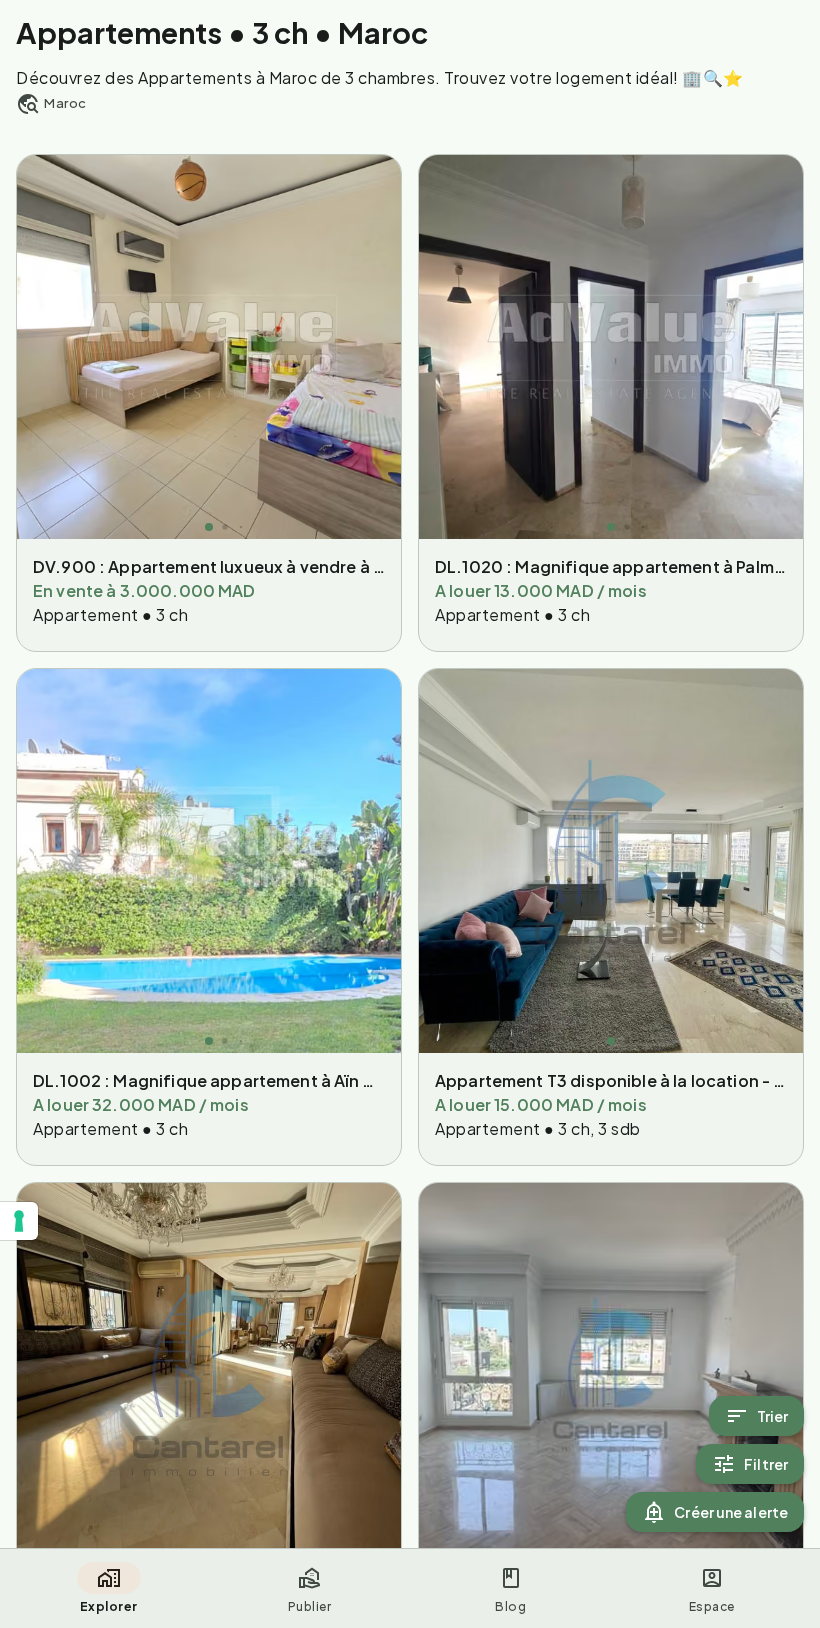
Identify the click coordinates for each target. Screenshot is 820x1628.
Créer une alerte (731, 1512)
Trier (773, 1416)
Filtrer (766, 1464)
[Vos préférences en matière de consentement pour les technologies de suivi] (19, 1221)
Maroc (65, 103)
